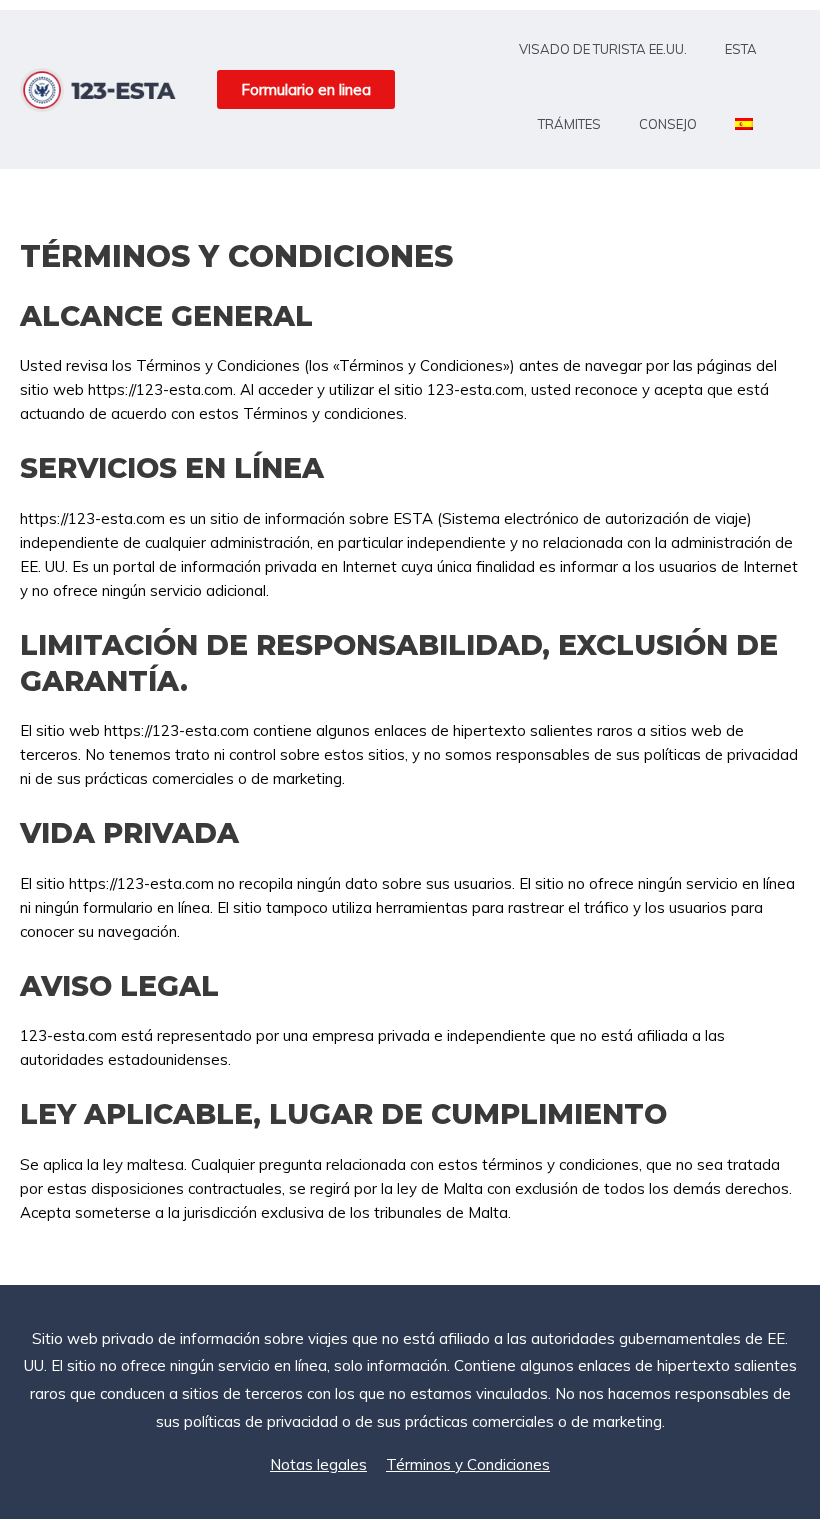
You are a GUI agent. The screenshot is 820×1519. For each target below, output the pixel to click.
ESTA (741, 49)
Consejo (668, 124)
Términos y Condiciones (468, 1464)
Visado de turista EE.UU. (603, 49)
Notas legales (318, 1464)
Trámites (569, 124)
